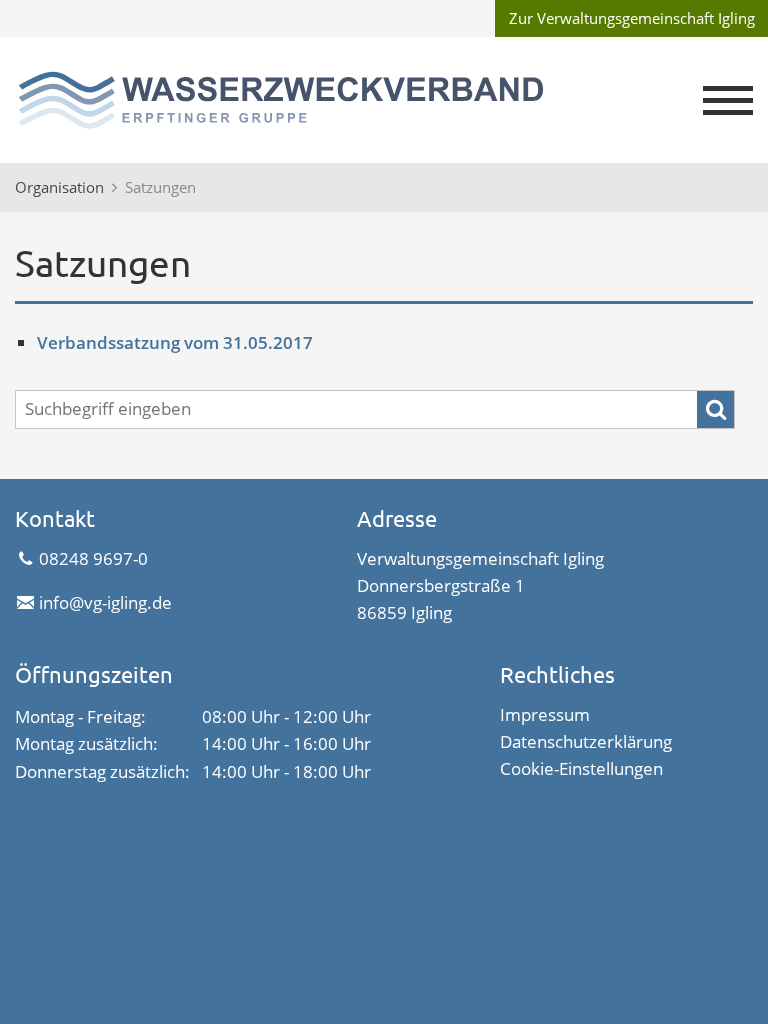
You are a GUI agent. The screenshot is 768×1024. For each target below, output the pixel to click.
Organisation (59, 187)
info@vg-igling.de (105, 602)
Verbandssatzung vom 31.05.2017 (175, 342)
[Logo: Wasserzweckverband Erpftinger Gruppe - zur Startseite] (314, 100)
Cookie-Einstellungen (581, 768)
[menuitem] (631, 18)
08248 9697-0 (93, 558)
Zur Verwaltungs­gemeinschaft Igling (632, 18)
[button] (728, 100)
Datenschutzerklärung (586, 741)
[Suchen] (715, 409)
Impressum (545, 714)
